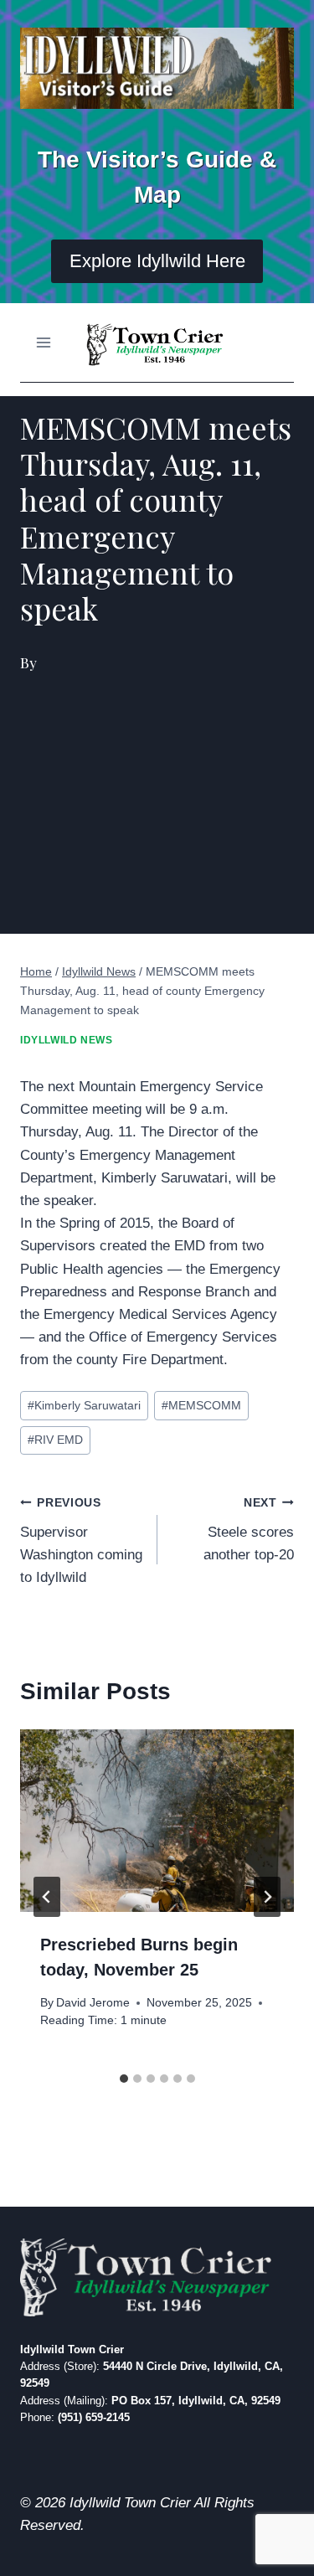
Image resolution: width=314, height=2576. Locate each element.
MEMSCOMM (201, 1406)
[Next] (267, 1897)
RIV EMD (55, 1440)
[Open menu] (44, 342)
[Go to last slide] (47, 1897)
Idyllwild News (66, 1040)
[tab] (124, 2079)
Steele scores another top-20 (249, 1530)
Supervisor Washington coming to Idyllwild (81, 1541)
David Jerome (93, 2003)
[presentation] (157, 1821)
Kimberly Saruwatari (84, 1406)
